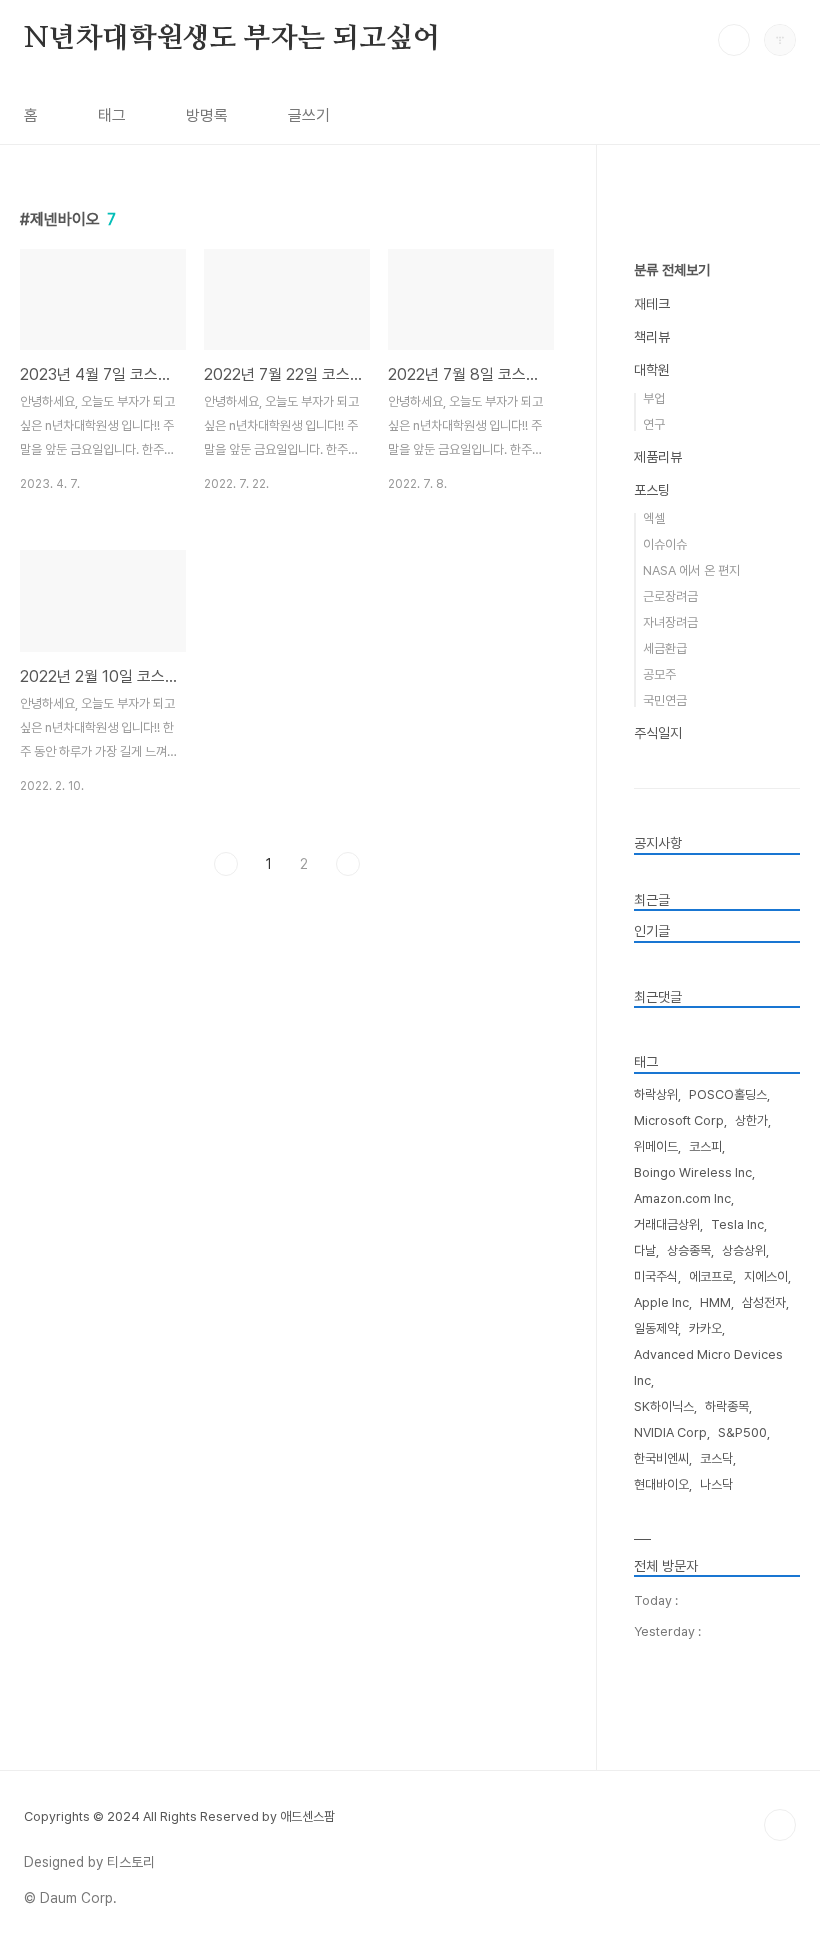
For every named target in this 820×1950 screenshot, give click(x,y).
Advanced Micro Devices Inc (708, 1367)
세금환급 (665, 648)
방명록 (207, 115)
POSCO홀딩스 (728, 1094)
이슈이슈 (665, 544)
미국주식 (656, 1276)
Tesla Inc (737, 1224)
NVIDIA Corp (670, 1432)
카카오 (705, 1328)
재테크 (652, 304)
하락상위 (656, 1094)
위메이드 (656, 1146)
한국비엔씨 (661, 1458)
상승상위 (744, 1250)
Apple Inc (661, 1302)
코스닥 (716, 1458)
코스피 (705, 1146)
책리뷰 (652, 337)
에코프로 (711, 1276)
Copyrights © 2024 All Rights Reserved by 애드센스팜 (179, 1816)
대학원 (652, 370)
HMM (715, 1302)
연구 (654, 424)
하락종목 (727, 1406)
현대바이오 (661, 1484)
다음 (348, 864)
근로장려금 (670, 596)
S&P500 (742, 1432)
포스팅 (652, 490)
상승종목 (689, 1250)
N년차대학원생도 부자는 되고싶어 (232, 39)
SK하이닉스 (664, 1406)
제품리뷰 (658, 457)
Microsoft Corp (679, 1120)
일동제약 (656, 1328)
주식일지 (658, 733)
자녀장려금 (670, 622)
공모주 (659, 674)
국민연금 (665, 700)
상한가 (751, 1120)
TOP (780, 1825)
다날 (645, 1250)
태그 (112, 115)
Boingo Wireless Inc (693, 1172)
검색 (734, 40)
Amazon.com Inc (682, 1198)
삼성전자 (764, 1302)
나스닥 (716, 1484)
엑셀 (654, 518)
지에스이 (766, 1276)
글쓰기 (309, 115)
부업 (654, 398)
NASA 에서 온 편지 (691, 570)
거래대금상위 (667, 1224)
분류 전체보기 (672, 270)
